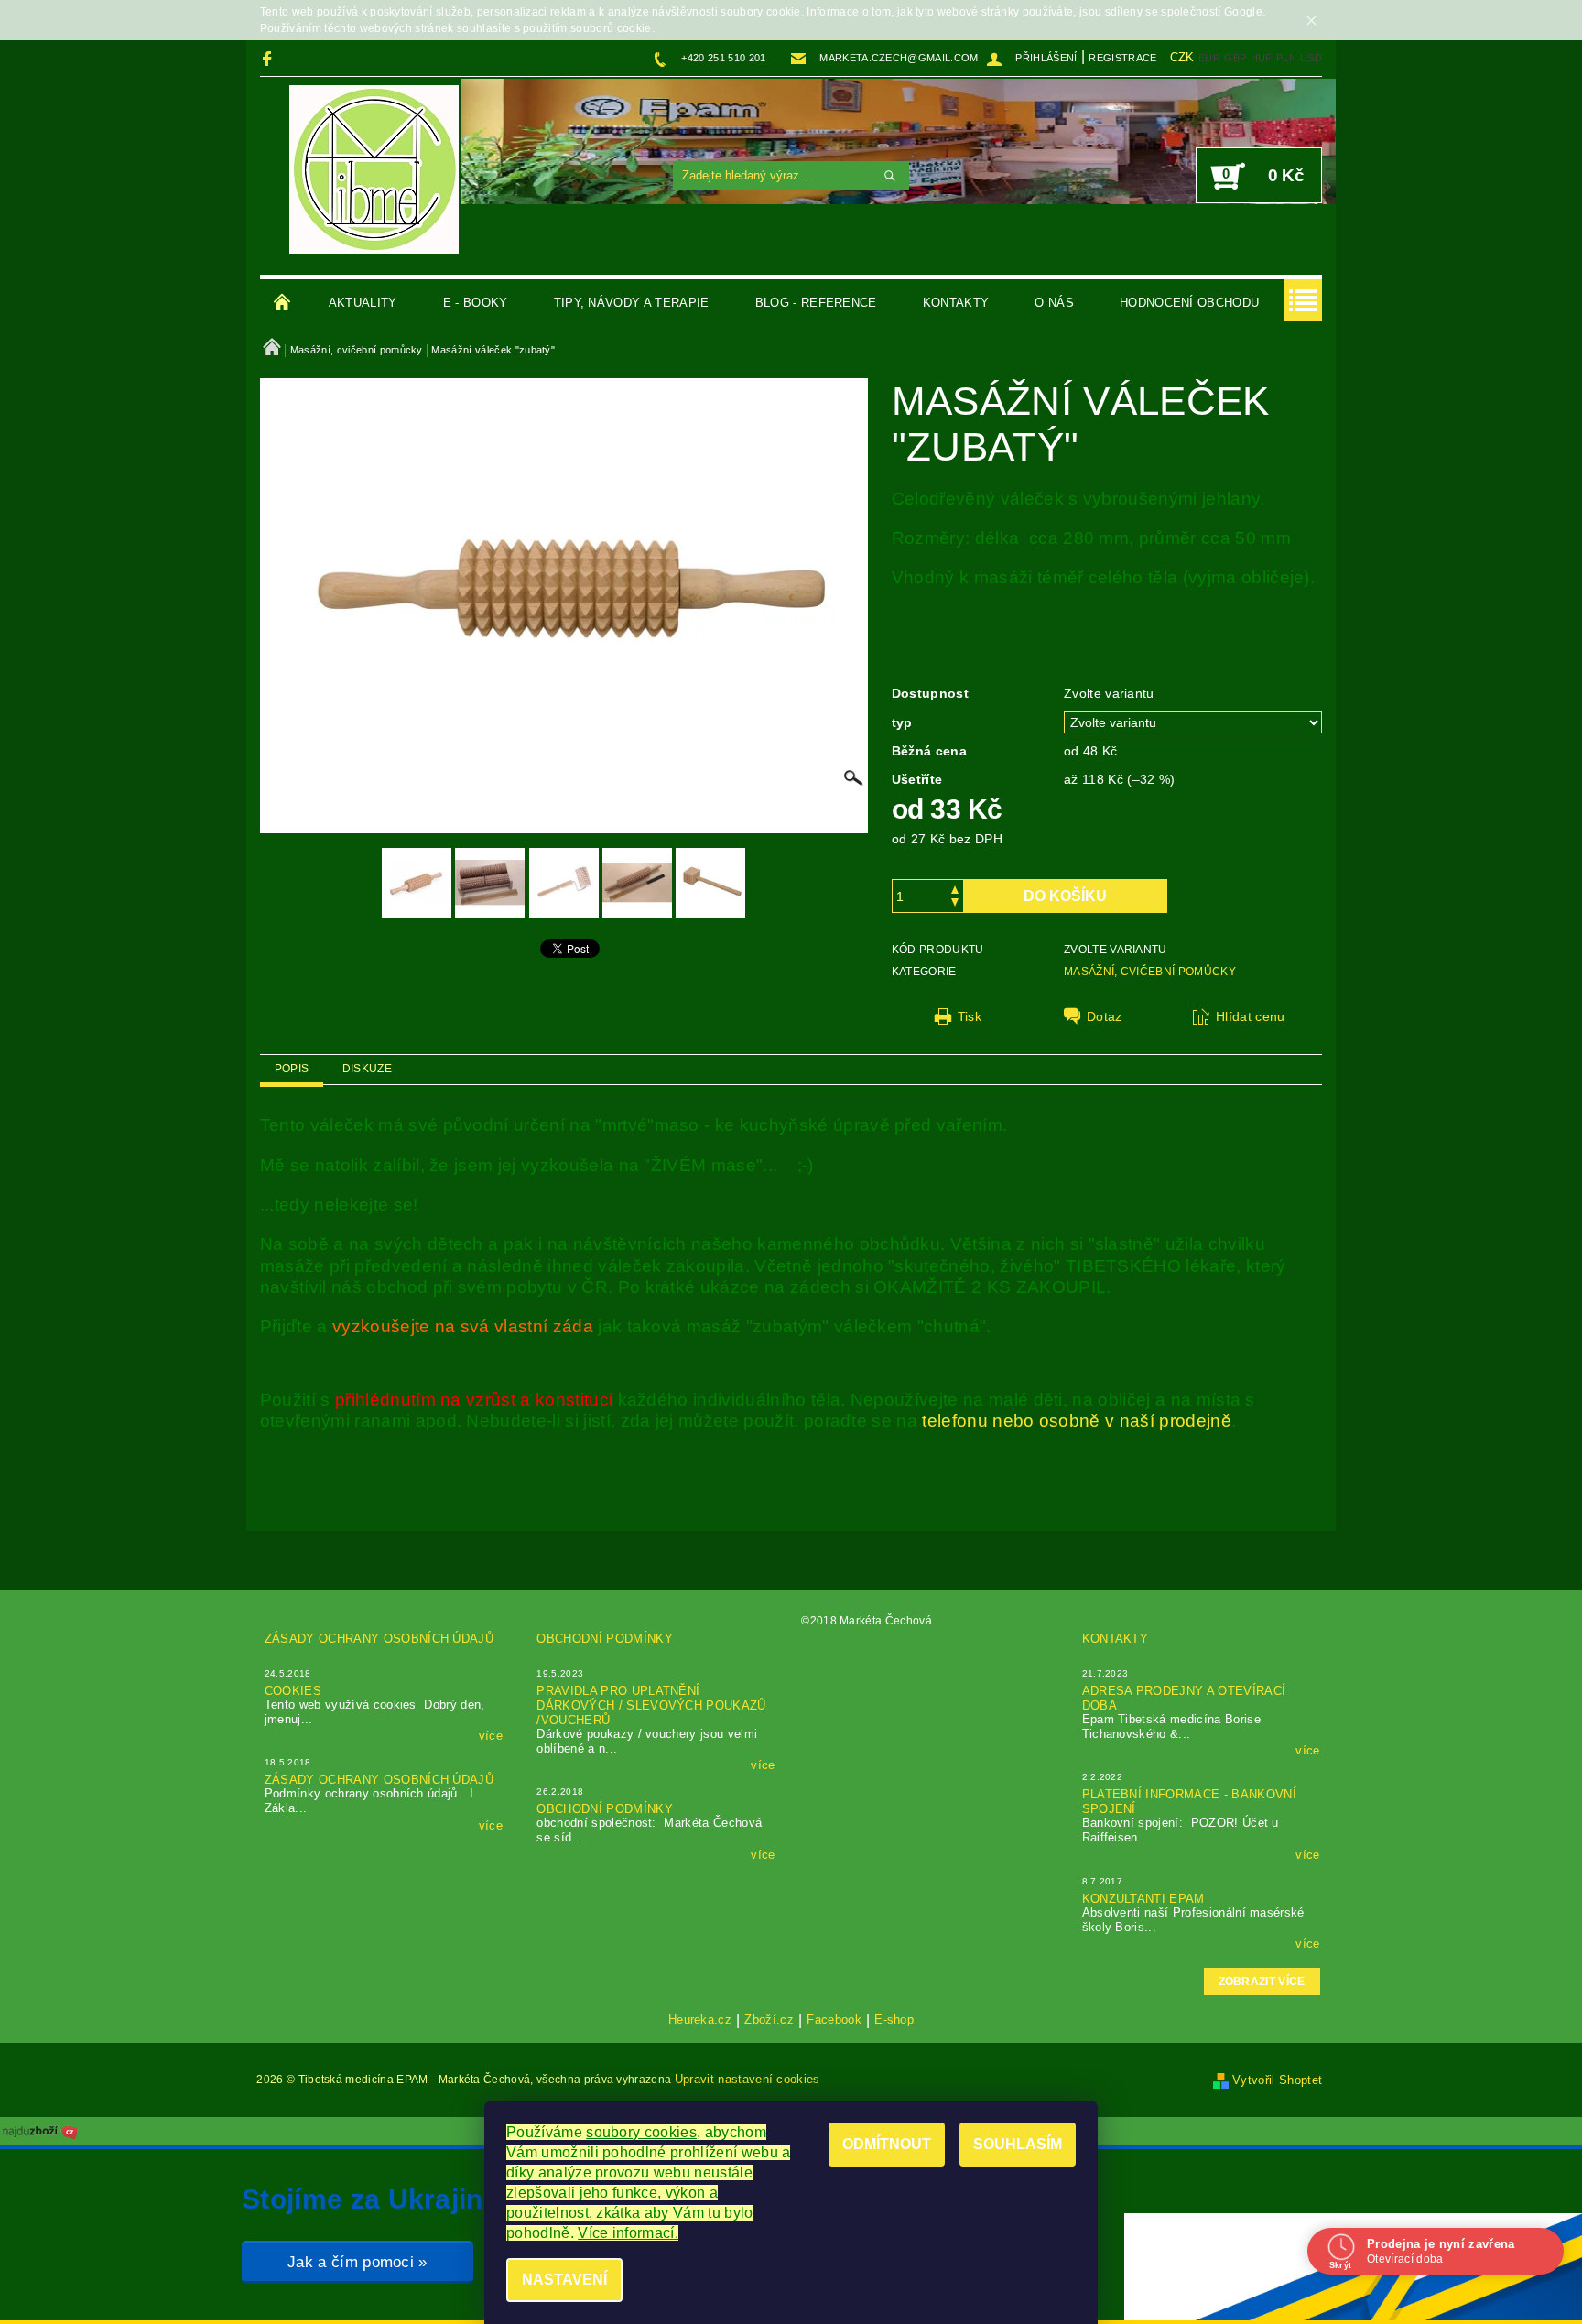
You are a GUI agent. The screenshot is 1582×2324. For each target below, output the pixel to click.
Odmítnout (887, 2144)
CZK (1182, 57)
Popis (292, 1069)
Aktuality (363, 303)
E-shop (894, 2020)
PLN (1286, 58)
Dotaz (1105, 1016)
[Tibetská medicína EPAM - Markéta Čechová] (374, 169)
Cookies (293, 1691)
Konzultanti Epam (1143, 1899)
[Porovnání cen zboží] (40, 2130)
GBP (1235, 58)
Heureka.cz (700, 2020)
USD (1311, 58)
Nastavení (564, 2280)
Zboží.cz (769, 2020)
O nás (1054, 303)
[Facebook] (270, 58)
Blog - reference (816, 303)
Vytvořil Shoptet (1277, 2080)
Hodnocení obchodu (1189, 303)
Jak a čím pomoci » (358, 2262)
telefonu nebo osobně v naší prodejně (1077, 1421)
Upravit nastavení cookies (748, 2079)
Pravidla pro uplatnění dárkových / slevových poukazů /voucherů (651, 1705)
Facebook (834, 2020)
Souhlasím (1018, 2144)
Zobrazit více (1262, 1982)
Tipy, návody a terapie (632, 303)
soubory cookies (641, 2132)
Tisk (970, 1016)
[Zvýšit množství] (955, 888)
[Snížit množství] (955, 904)
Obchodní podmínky (604, 1639)
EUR (1209, 58)
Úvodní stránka (283, 303)
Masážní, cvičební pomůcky (1150, 972)
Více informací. (628, 2233)
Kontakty (956, 303)
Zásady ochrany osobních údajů (379, 1639)
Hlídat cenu (1251, 1016)
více (491, 1736)
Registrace (1122, 58)
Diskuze (367, 1069)
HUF (1262, 58)
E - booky (476, 303)
